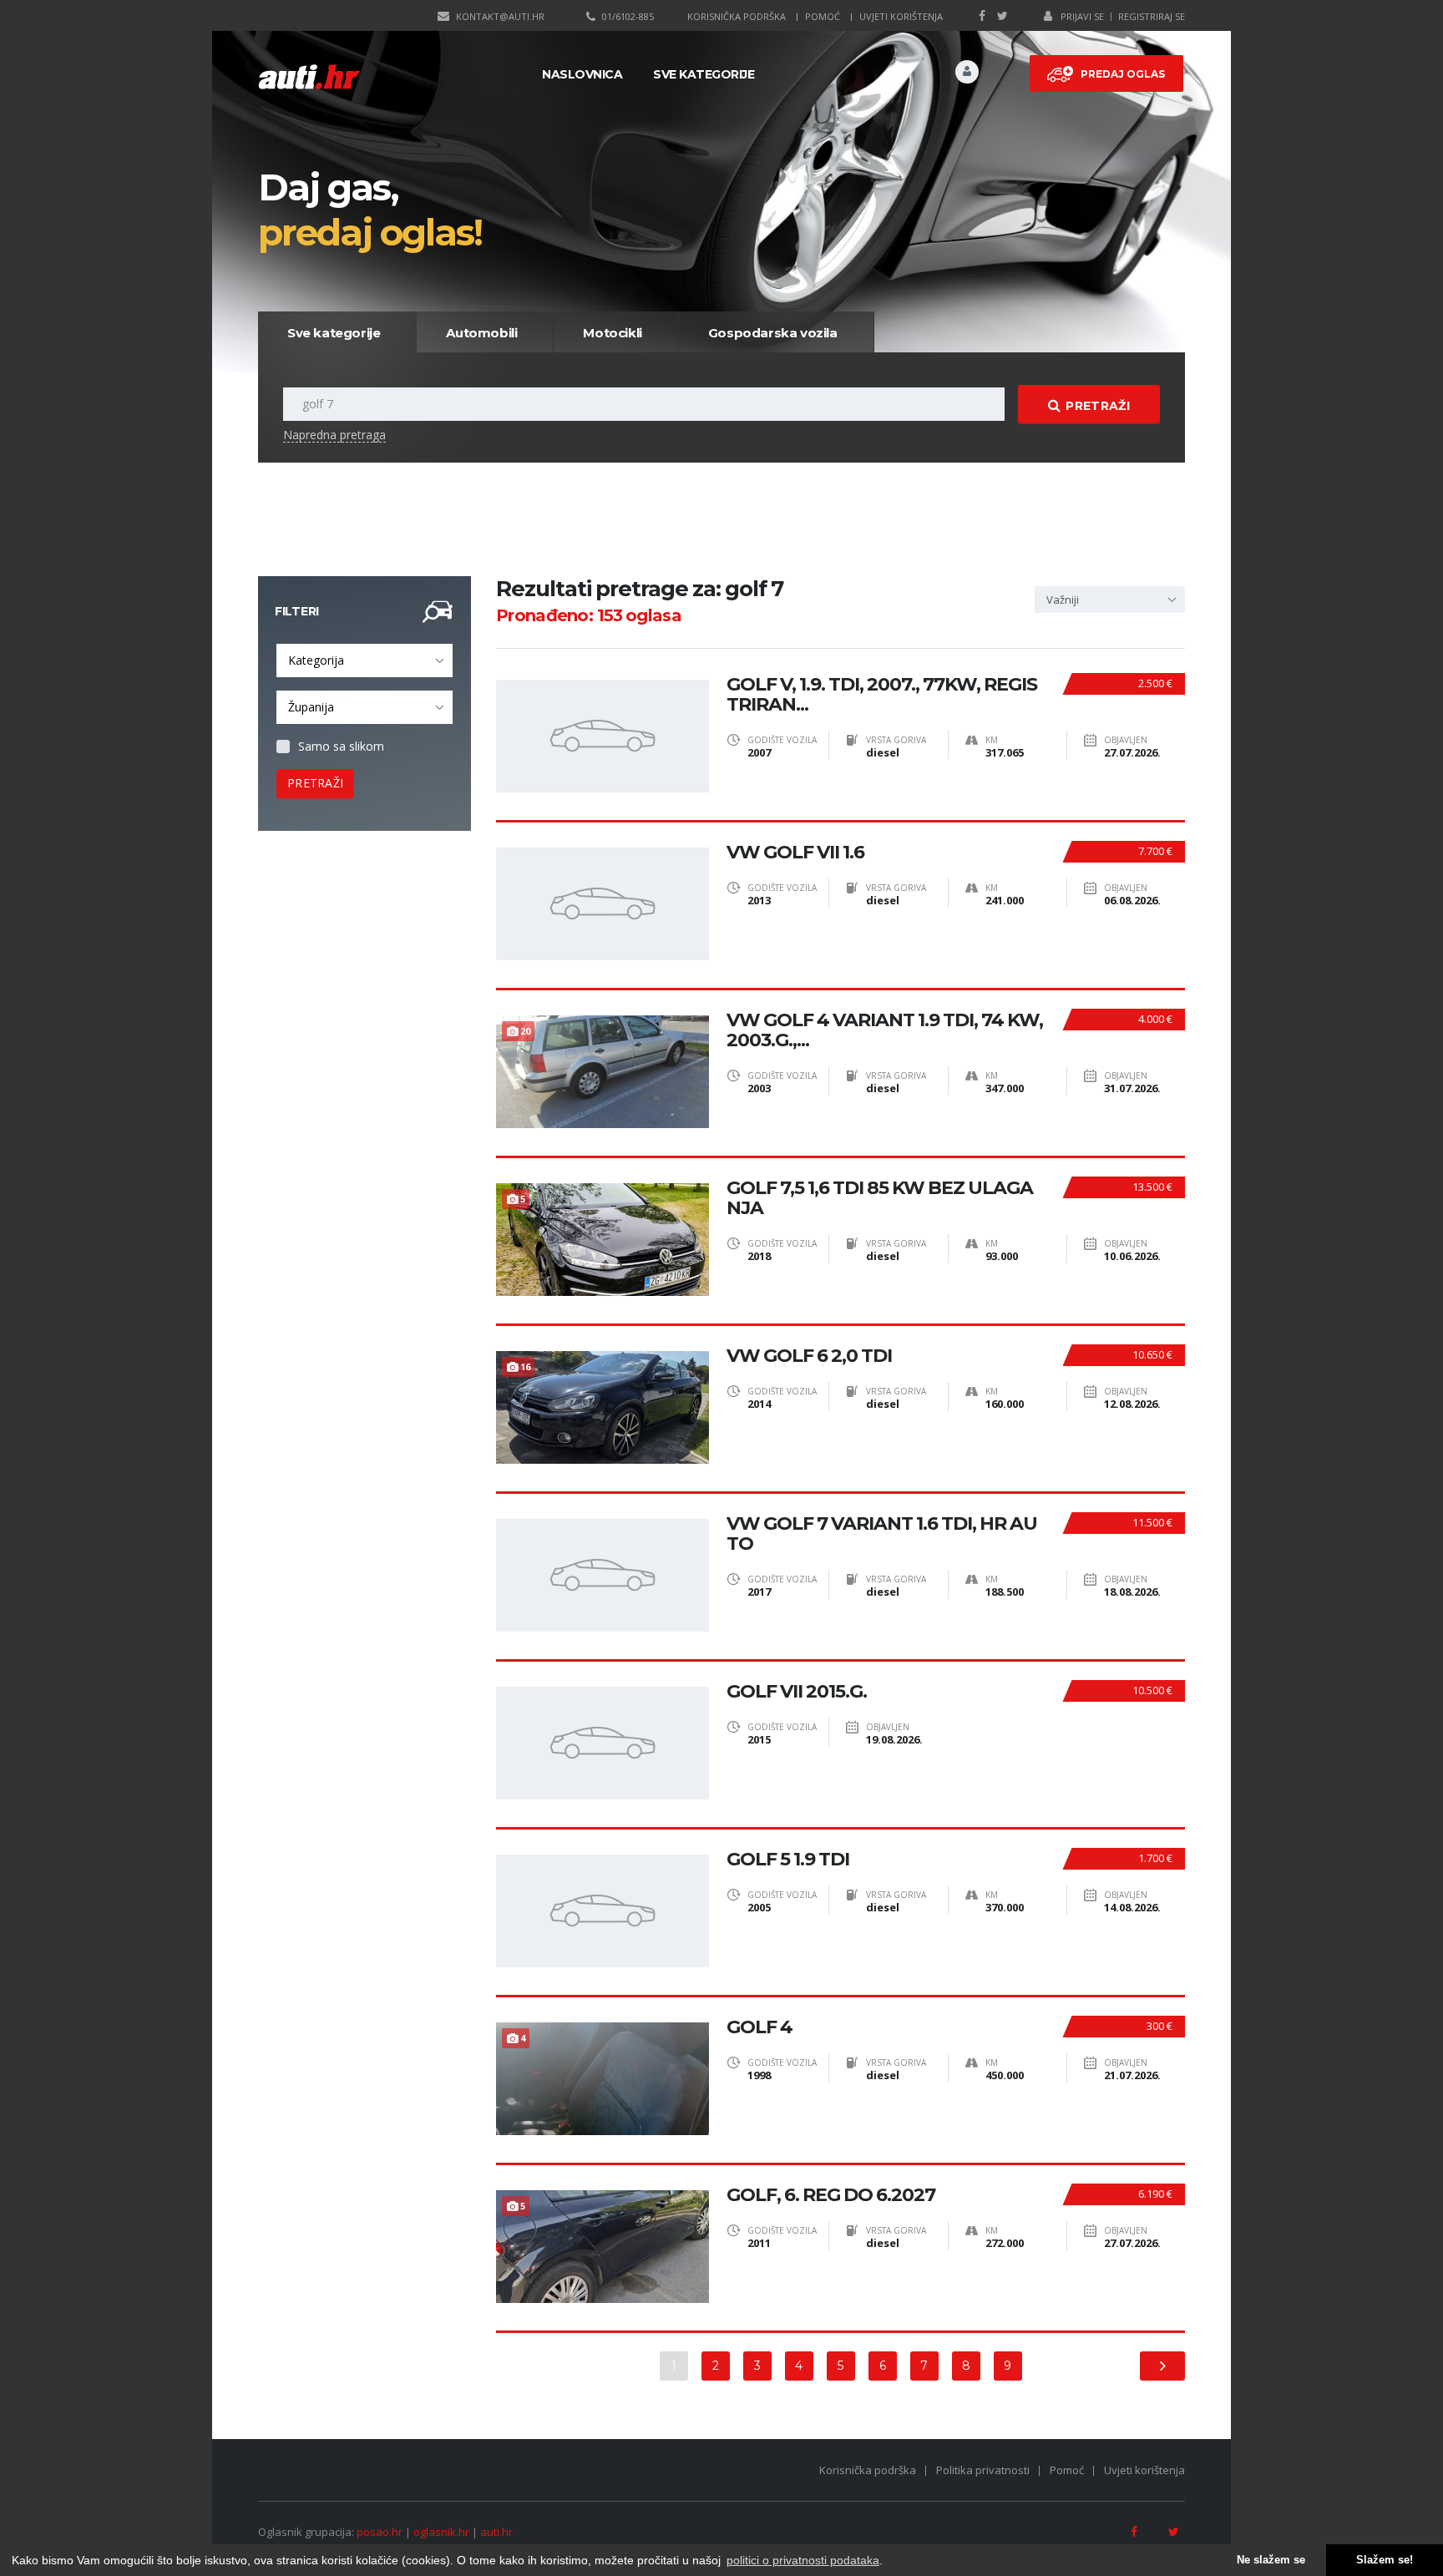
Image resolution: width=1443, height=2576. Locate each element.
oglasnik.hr (441, 2532)
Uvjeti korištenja (901, 16)
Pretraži (1097, 406)
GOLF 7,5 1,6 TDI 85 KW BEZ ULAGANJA (880, 1198)
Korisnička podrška (737, 16)
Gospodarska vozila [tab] (773, 333)
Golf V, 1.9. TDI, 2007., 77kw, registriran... (882, 695)
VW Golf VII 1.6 (795, 853)
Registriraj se (1152, 16)
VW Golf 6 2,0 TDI (809, 1356)
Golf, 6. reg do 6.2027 (831, 2195)
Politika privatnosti (983, 2470)
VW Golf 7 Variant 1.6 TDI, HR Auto (882, 1534)
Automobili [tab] (481, 333)
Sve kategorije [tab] (334, 333)
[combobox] (365, 660)
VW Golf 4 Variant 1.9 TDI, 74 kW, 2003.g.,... (885, 1030)
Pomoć (823, 16)
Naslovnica (582, 74)
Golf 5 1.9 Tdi (788, 1860)
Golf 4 (759, 2027)
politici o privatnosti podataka (803, 2560)
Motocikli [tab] (612, 333)
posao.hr (380, 2532)
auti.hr (496, 2532)
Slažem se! (1385, 2560)
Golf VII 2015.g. (797, 1692)
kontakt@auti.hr (500, 16)
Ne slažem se (1271, 2560)
